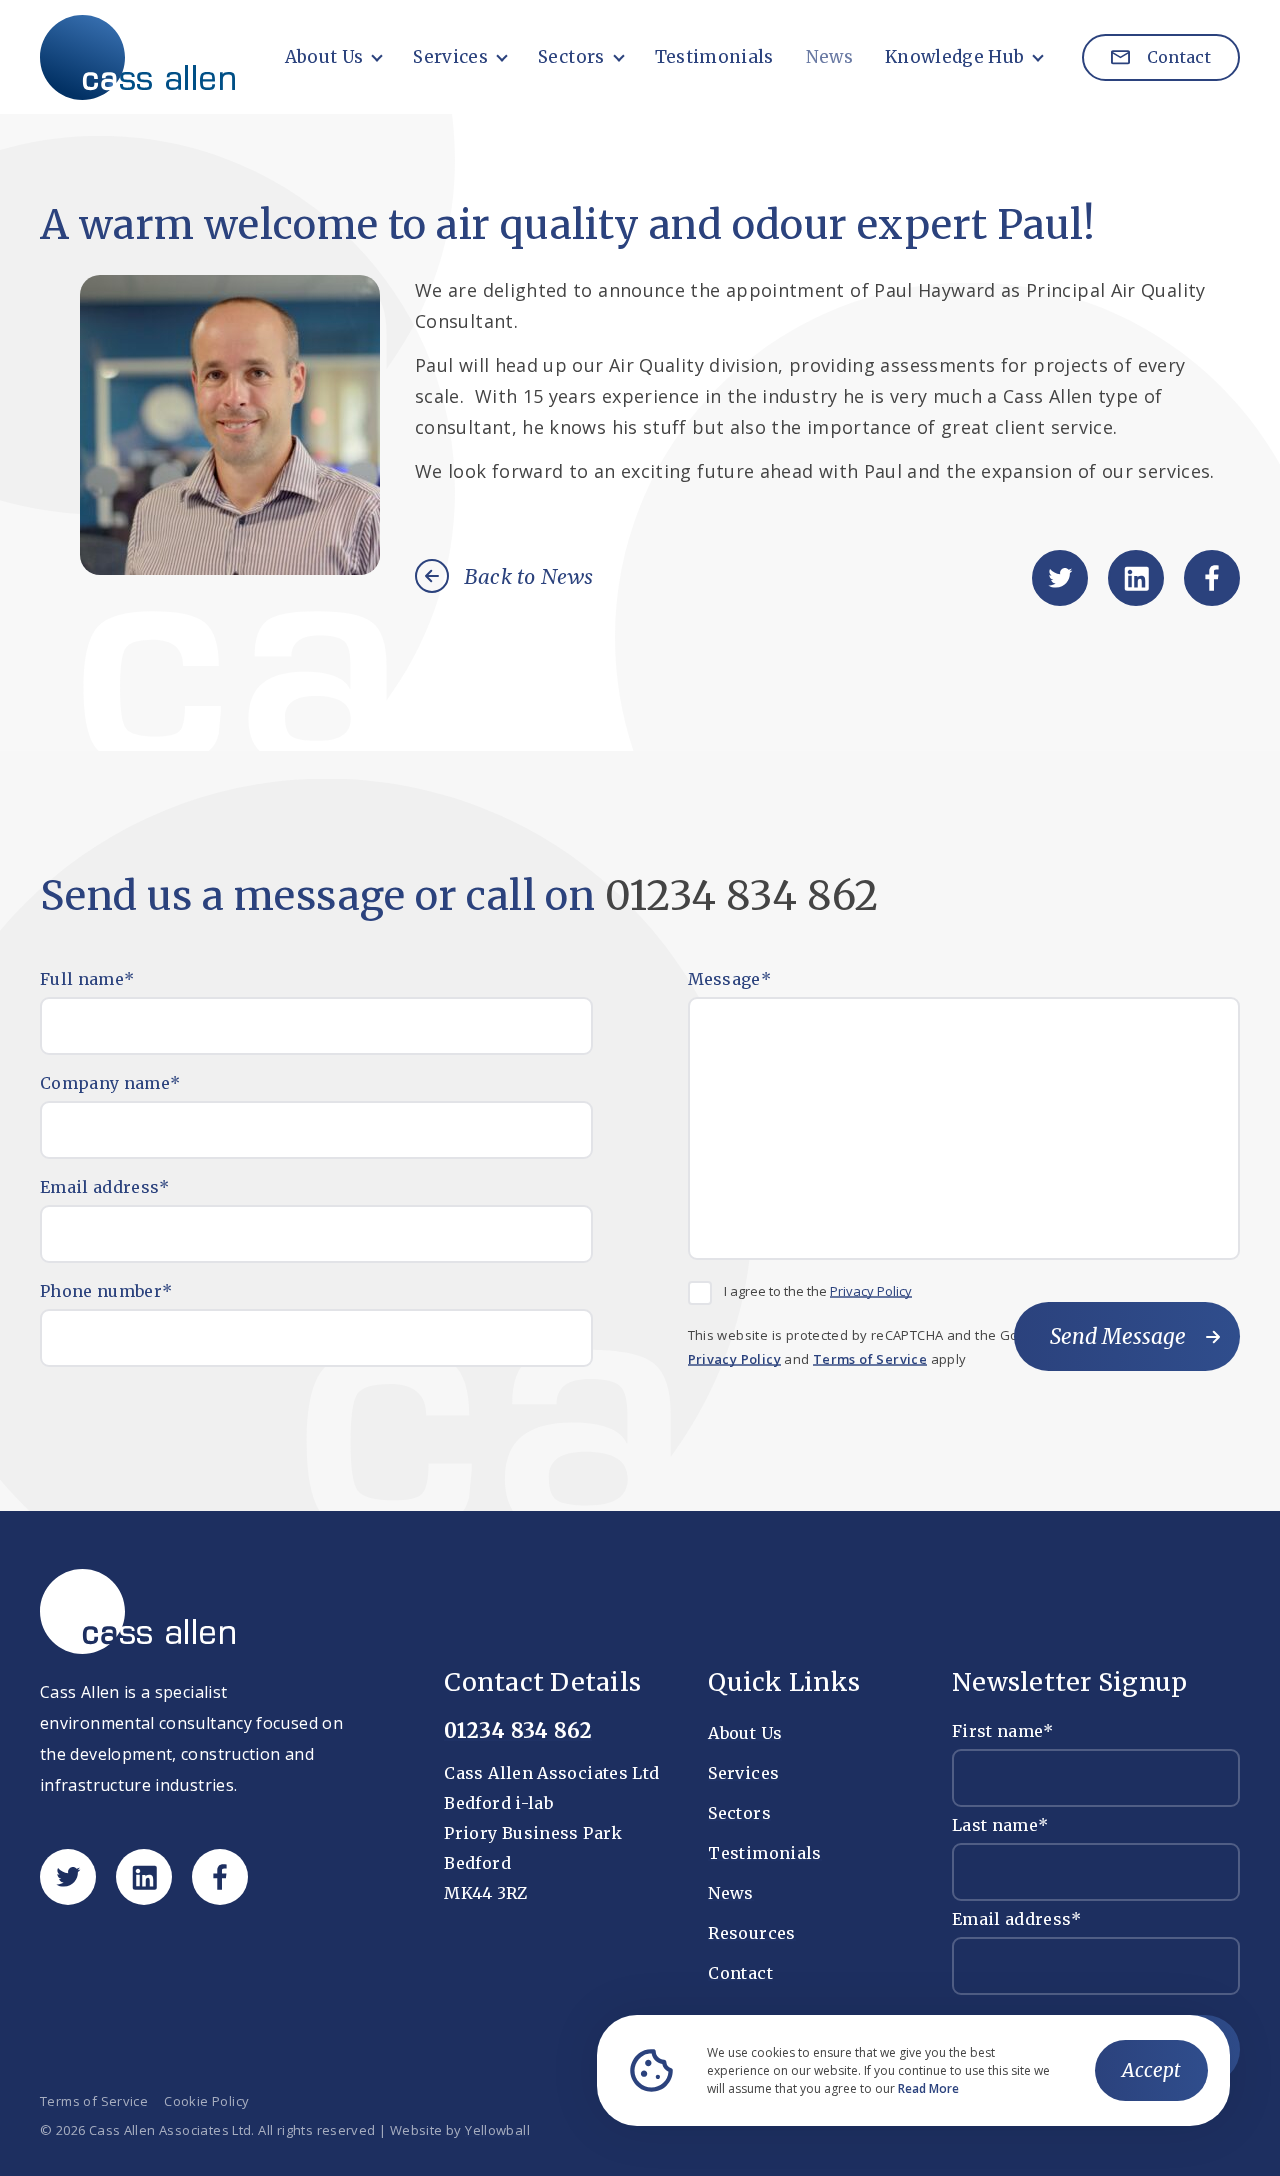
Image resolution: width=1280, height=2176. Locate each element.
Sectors (571, 57)
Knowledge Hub (954, 57)
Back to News (529, 578)
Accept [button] (1151, 2070)
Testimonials (714, 57)
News (829, 57)
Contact (1176, 57)
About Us (324, 57)
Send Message (1118, 1336)
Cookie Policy (206, 2101)
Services (450, 57)
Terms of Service (870, 1359)
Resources (751, 1933)
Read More (928, 2089)
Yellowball (497, 2130)
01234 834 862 (742, 896)
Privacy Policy (871, 1291)
